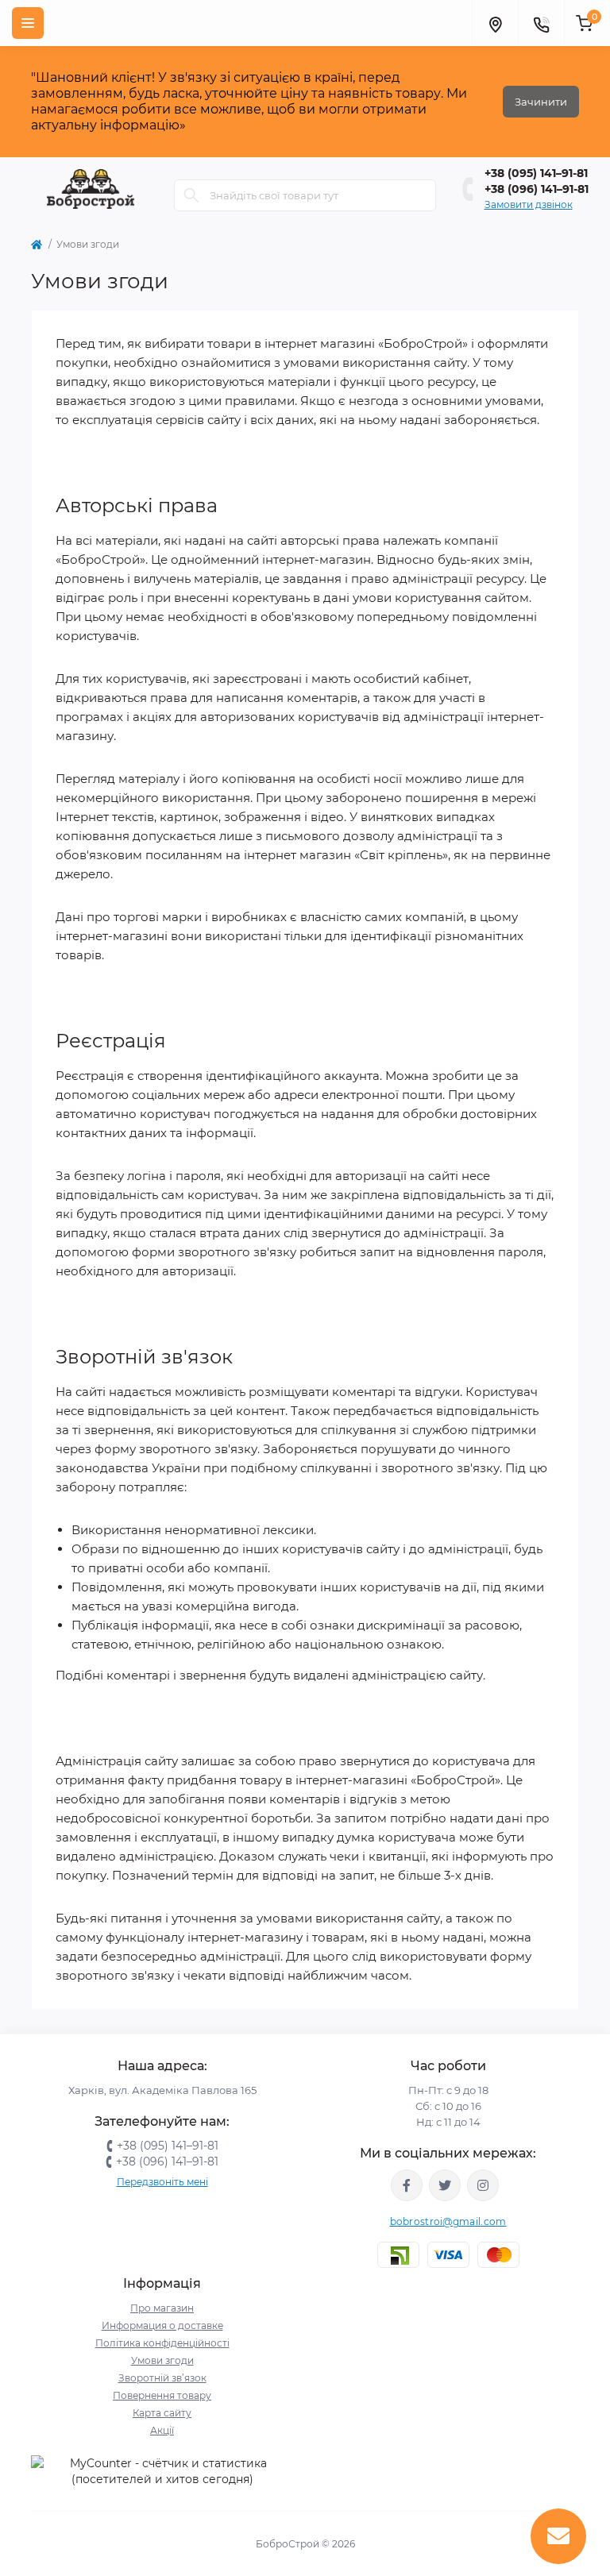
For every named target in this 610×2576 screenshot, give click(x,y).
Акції (162, 2430)
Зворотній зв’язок (162, 2378)
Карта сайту (162, 2413)
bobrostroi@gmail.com (448, 2221)
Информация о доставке (162, 2325)
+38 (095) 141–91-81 (536, 173)
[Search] (191, 195)
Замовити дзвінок (529, 204)
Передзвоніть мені (162, 2182)
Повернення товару (162, 2395)
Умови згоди (162, 2360)
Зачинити (541, 102)
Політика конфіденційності (162, 2343)
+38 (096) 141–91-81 (537, 189)
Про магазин (162, 2308)
